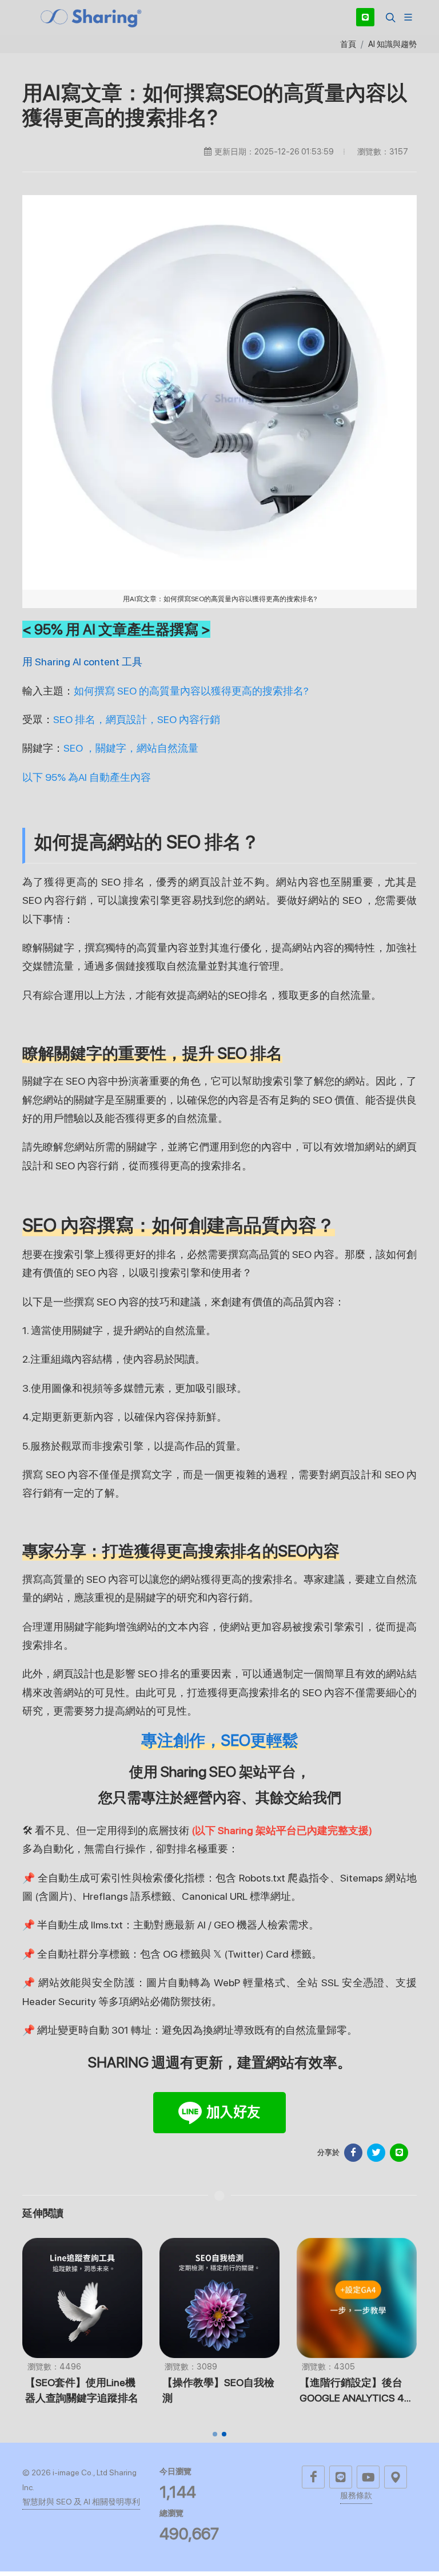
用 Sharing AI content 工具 (82, 662)
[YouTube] (368, 2477)
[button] (389, 17)
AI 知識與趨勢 (392, 44)
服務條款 (356, 2495)
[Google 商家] (396, 2477)
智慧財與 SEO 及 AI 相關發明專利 (81, 2502)
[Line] (365, 17)
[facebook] (313, 2477)
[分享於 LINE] (399, 2153)
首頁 (348, 44)
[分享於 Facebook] (353, 2153)
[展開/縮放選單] (408, 16)
